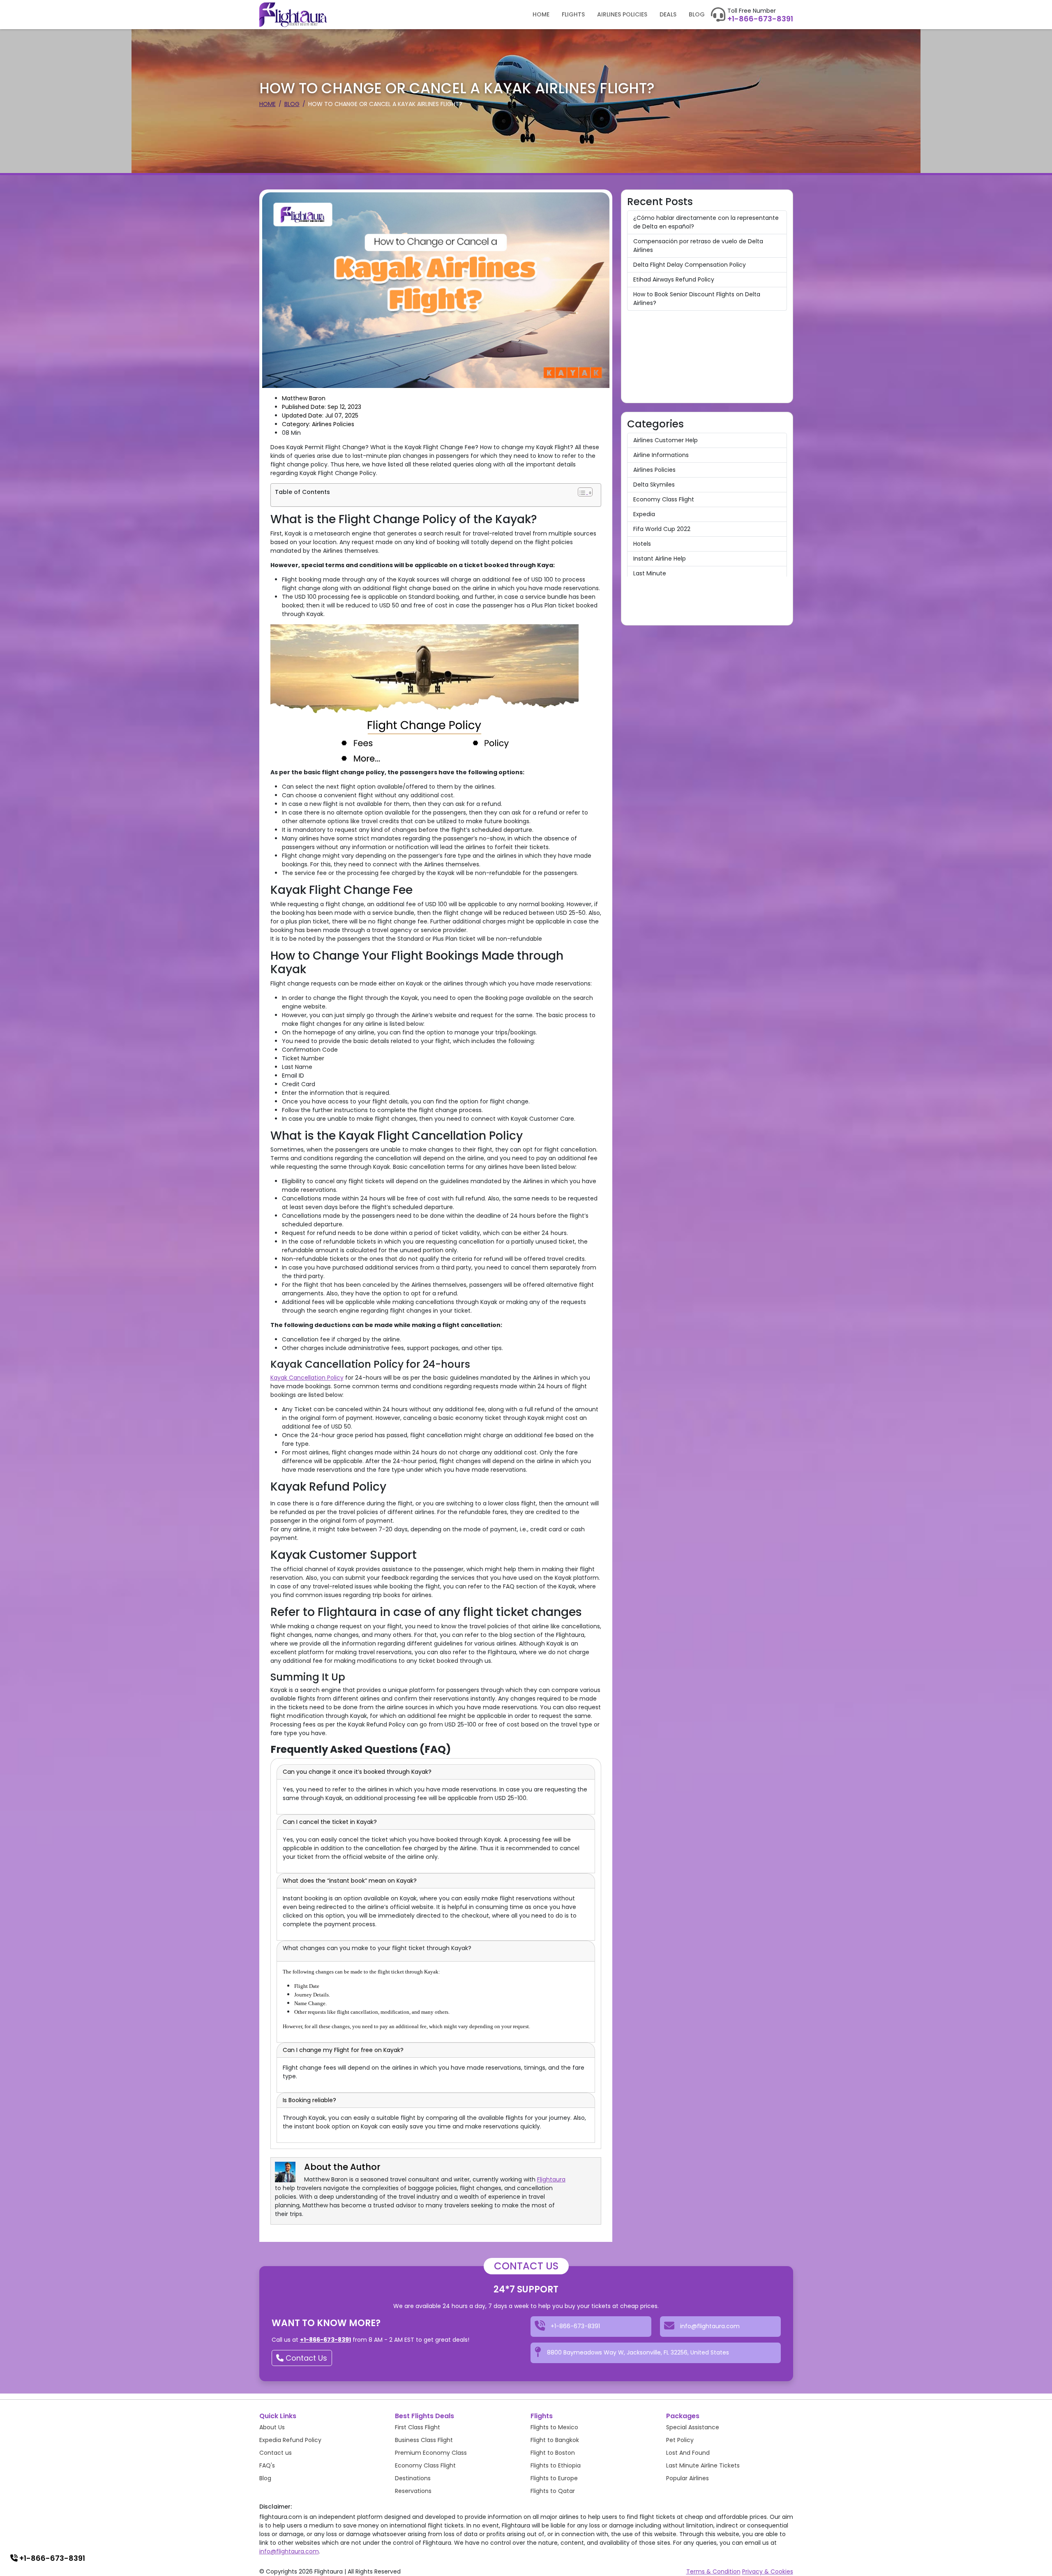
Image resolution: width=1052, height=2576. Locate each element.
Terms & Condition (713, 2571)
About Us (272, 2427)
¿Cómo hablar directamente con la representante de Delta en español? (706, 222)
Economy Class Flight (664, 499)
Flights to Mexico (554, 2427)
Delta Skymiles (654, 485)
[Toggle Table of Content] (585, 492)
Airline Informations (661, 455)
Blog (697, 14)
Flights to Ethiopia (556, 2465)
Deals (668, 14)
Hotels (642, 544)
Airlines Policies (622, 14)
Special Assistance (693, 2427)
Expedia (644, 514)
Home (541, 14)
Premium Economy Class (431, 2453)
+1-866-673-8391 (760, 19)
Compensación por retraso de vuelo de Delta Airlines (698, 246)
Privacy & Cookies (768, 2571)
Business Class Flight (424, 2440)
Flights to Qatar (553, 2491)
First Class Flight (418, 2427)
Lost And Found (688, 2453)
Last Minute (650, 573)
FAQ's (267, 2465)
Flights (573, 14)
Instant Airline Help (660, 559)
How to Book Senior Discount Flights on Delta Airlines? (697, 299)
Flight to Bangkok (555, 2440)
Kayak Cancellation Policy (307, 1378)
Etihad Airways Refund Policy (674, 279)
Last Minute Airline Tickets (703, 2465)
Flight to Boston (553, 2453)
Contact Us (305, 2358)
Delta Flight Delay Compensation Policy (690, 265)
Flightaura (551, 2179)
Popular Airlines (687, 2478)
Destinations (413, 2478)
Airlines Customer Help (666, 440)
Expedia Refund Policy (290, 2440)
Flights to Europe (554, 2478)
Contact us (276, 2453)
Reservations (413, 2491)
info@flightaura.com (289, 2551)
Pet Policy (680, 2440)
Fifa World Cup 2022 (662, 529)
